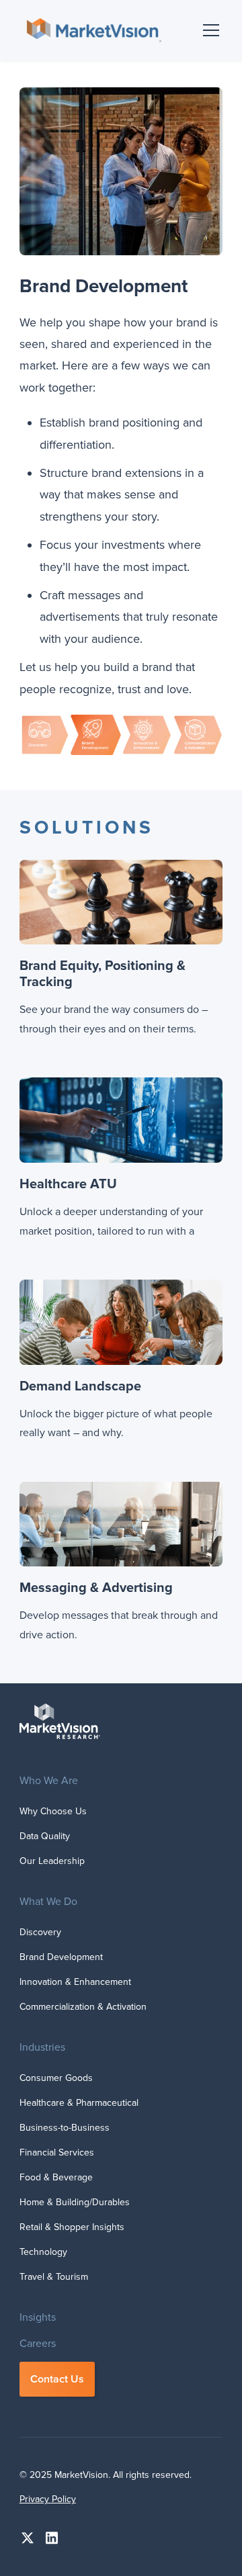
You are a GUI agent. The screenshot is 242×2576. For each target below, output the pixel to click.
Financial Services (57, 2152)
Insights (38, 2317)
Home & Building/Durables (75, 2202)
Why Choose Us (53, 1811)
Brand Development (61, 1957)
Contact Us (57, 2379)
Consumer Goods (56, 2078)
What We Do (48, 1902)
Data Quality (45, 1836)
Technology (43, 2252)
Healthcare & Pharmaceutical (79, 2103)
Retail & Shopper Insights (72, 2227)
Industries (42, 2047)
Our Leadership (52, 1861)
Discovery (40, 1932)
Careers (38, 2344)
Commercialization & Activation (83, 2007)
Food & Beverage (56, 2177)
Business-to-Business (65, 2128)
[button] (208, 30)
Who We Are (49, 1781)
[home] (91, 30)
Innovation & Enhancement (75, 1982)
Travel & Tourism (54, 2277)
